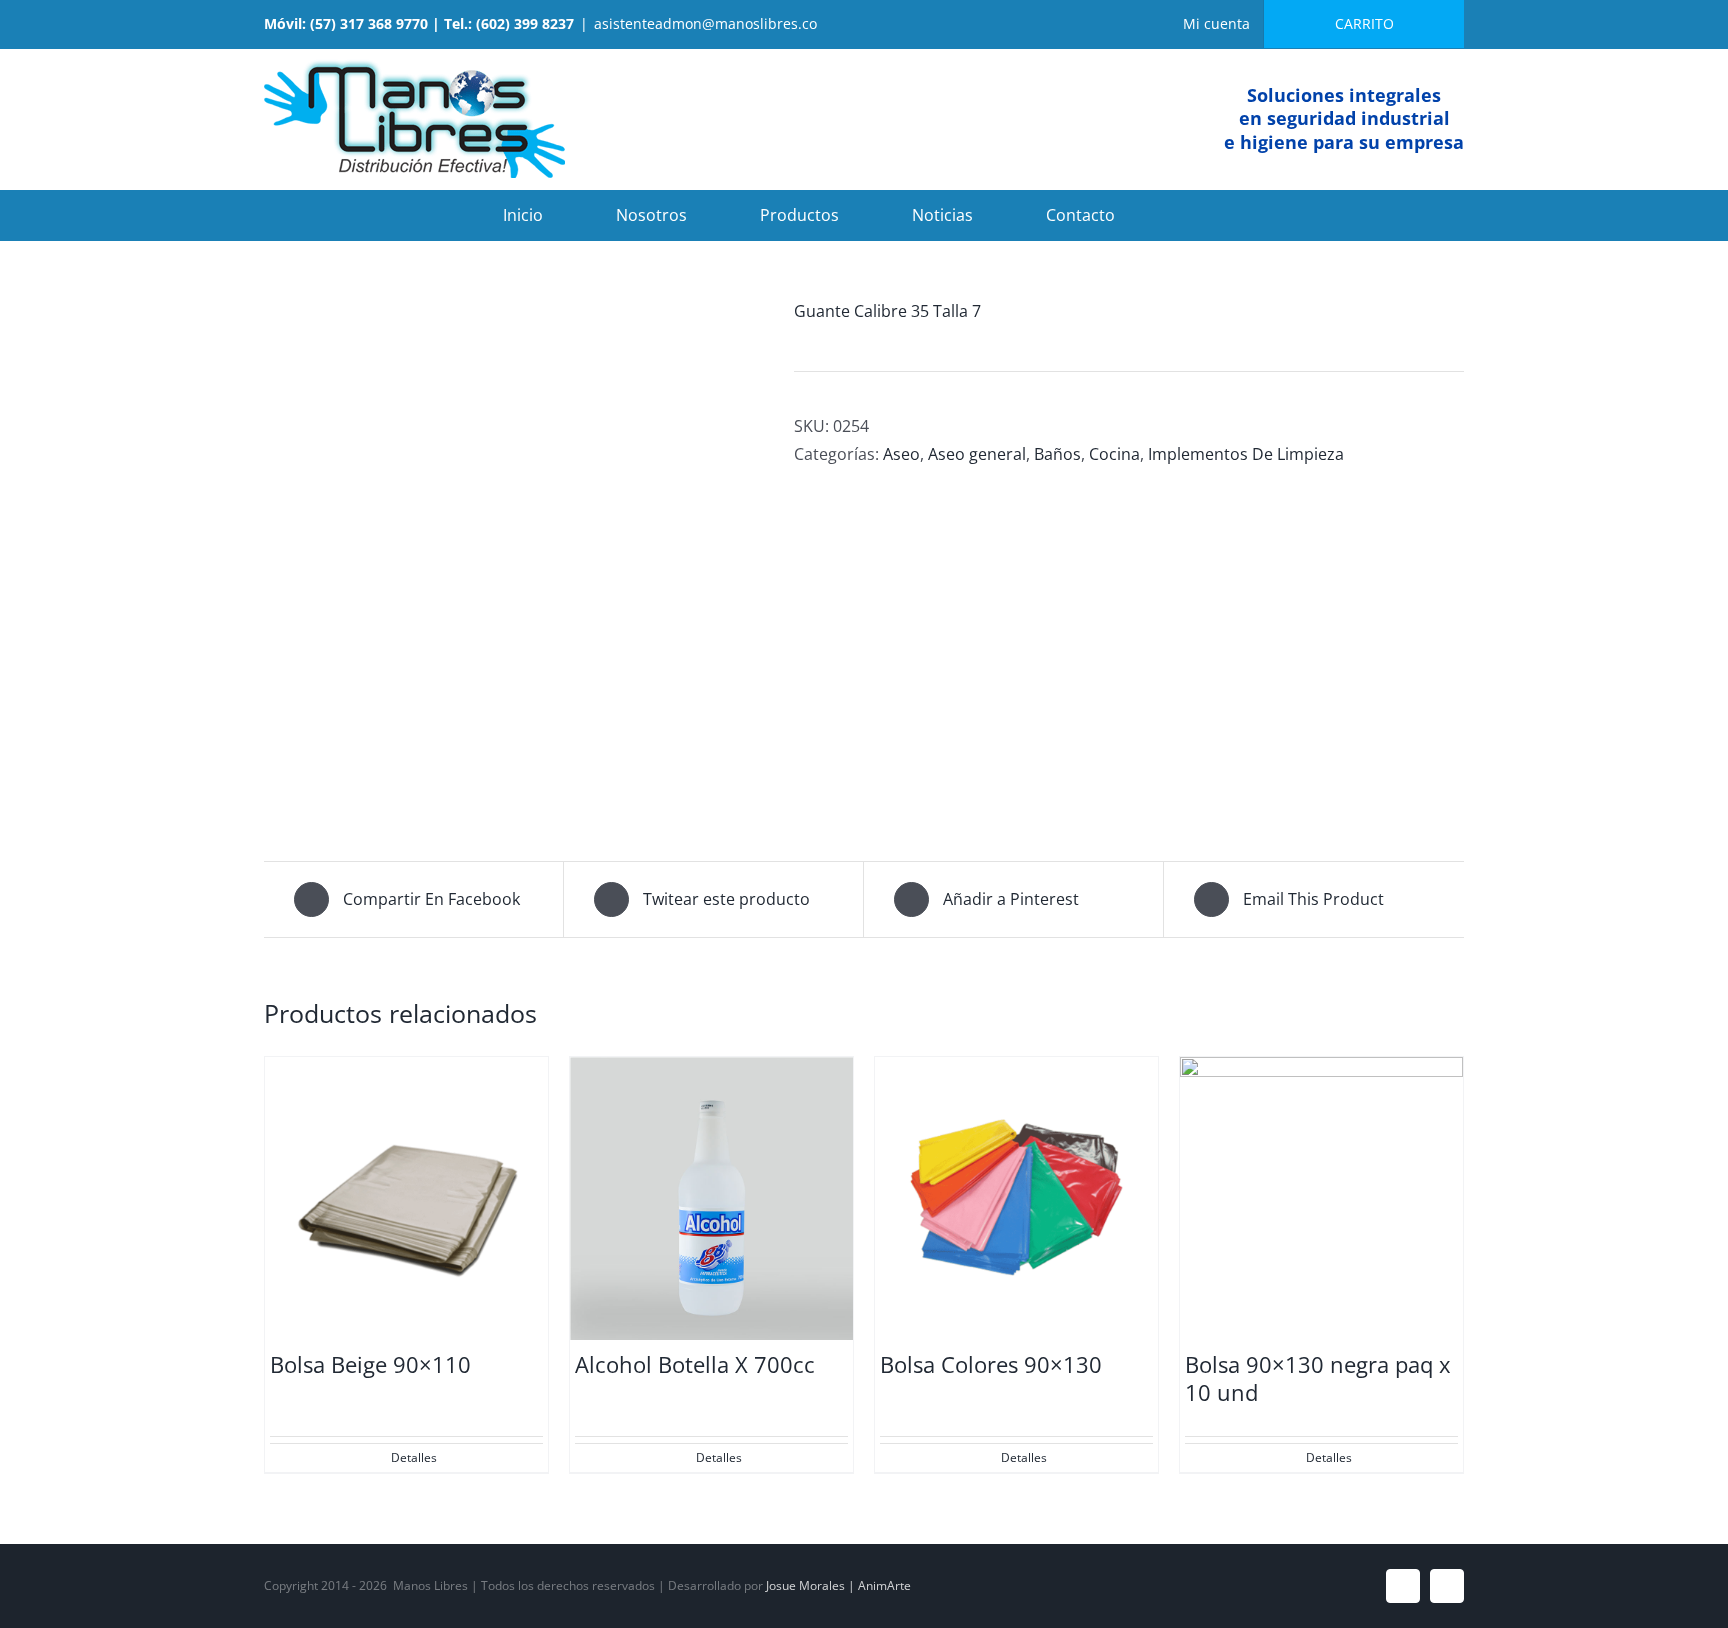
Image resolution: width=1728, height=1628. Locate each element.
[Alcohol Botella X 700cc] (711, 1198)
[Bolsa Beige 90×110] (406, 1198)
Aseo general (977, 454)
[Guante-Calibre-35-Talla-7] (514, 551)
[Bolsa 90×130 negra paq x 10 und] (1321, 1198)
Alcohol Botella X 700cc (695, 1364)
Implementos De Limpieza (1246, 454)
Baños (1057, 454)
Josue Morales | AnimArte (838, 1585)
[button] (1194, 215)
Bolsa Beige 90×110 (370, 1364)
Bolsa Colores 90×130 (991, 1364)
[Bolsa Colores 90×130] (1016, 1198)
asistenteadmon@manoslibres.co (705, 23)
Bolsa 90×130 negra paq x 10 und (1318, 1378)
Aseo (901, 454)
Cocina (1114, 454)
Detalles (414, 1457)
